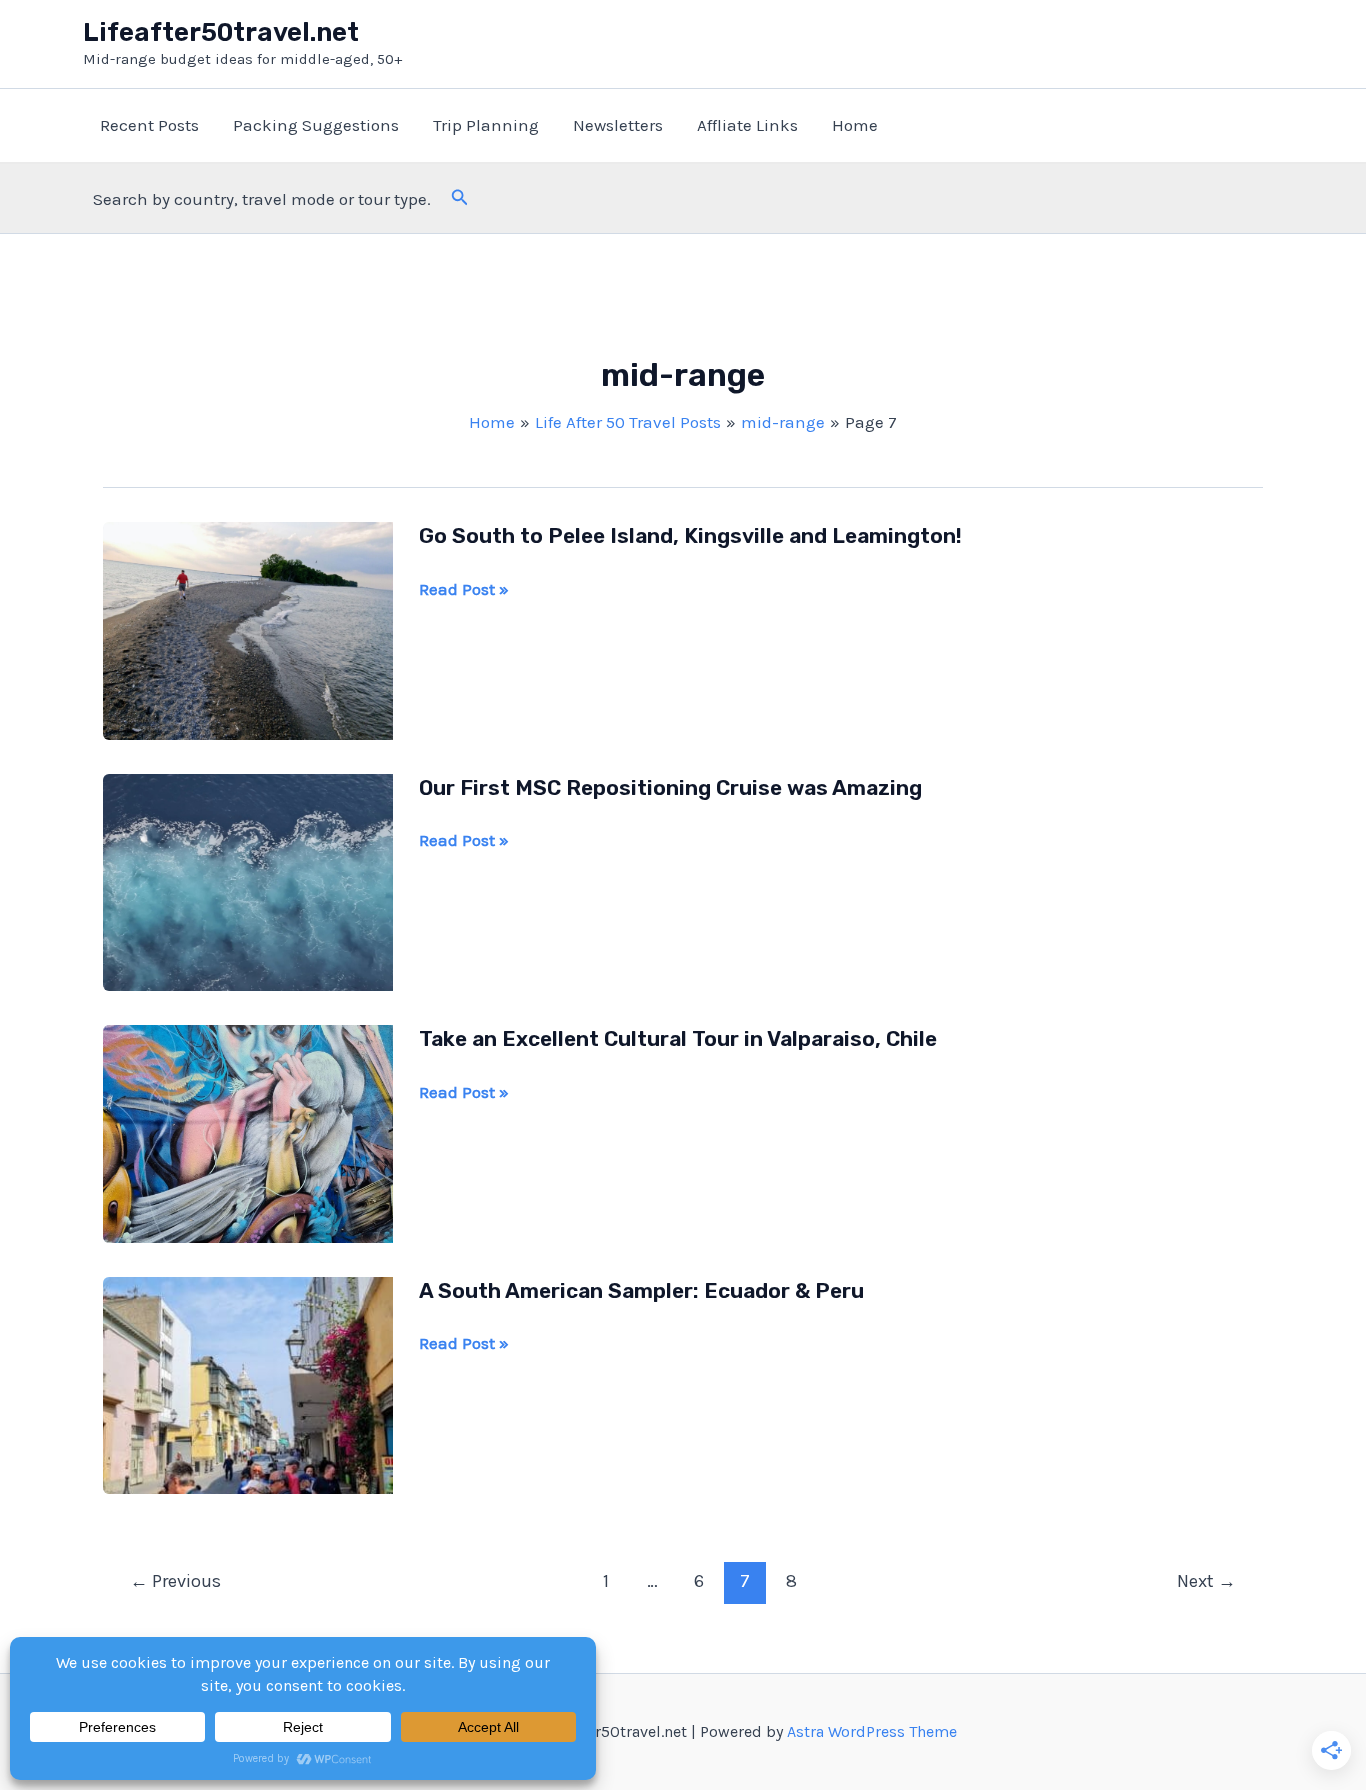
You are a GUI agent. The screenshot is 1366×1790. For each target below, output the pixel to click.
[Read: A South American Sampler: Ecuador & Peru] (248, 1383)
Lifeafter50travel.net (221, 32)
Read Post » (464, 590)
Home (855, 125)
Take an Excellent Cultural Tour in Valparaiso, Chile (678, 1038)
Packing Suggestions (316, 125)
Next (1206, 1581)
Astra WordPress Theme (872, 1731)
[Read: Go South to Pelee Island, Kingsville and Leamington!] (248, 629)
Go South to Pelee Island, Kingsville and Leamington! (690, 535)
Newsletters (618, 125)
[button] (460, 198)
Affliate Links (747, 125)
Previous (175, 1581)
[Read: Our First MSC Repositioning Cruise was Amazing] (248, 880)
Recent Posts (149, 125)
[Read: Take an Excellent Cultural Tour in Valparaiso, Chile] (248, 1132)
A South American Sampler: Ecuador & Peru (641, 1290)
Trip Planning (486, 125)
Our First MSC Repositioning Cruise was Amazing (670, 787)
